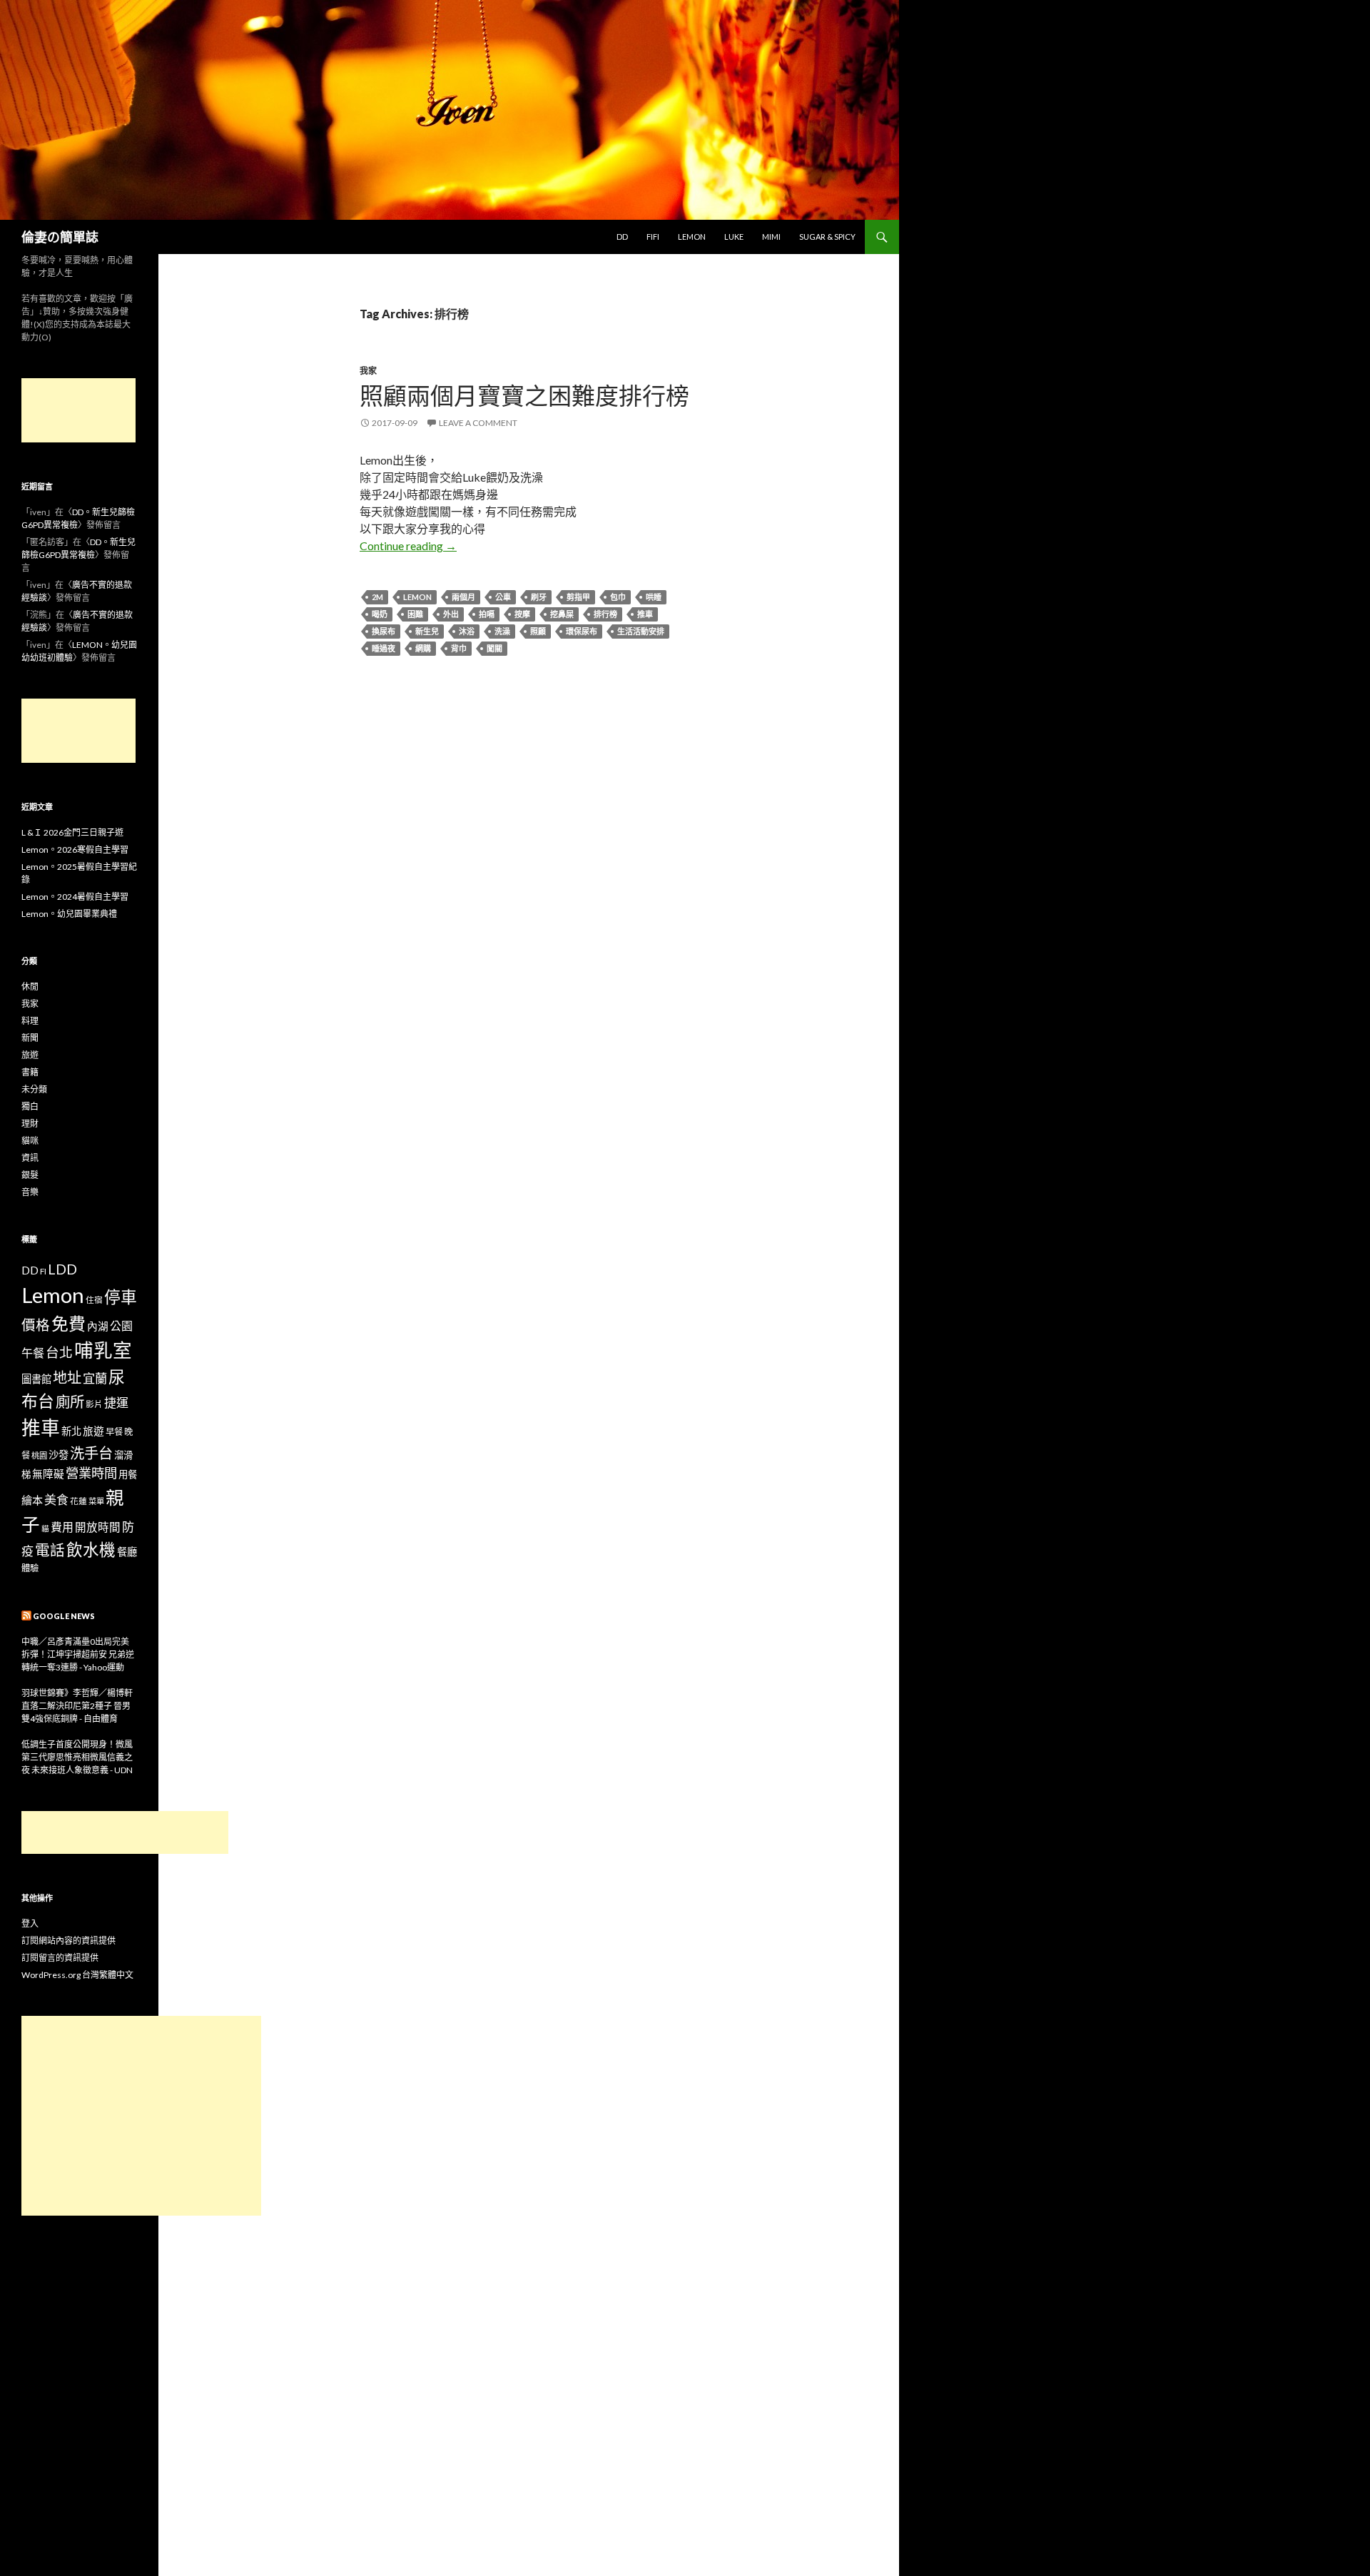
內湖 (98, 1326)
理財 (30, 1124)
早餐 (114, 1432)
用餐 (128, 1474)
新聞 (30, 1038)
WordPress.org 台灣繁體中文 (77, 1975)
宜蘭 (95, 1378)
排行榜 (605, 614)
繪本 (32, 1500)
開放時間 (98, 1527)
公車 (503, 597)
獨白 (30, 1106)
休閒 (30, 987)
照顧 (538, 631)
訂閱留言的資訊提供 (60, 1958)
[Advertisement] (78, 410)
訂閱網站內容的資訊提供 (68, 1941)
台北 (59, 1352)
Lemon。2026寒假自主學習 (75, 850)
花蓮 (78, 1501)
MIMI (771, 237)
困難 (415, 614)
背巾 (459, 648)
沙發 (59, 1455)
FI (43, 1271)
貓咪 (30, 1141)
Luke (734, 237)
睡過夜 (384, 648)
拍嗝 (487, 614)
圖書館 (36, 1379)
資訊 (30, 1158)
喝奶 (380, 614)
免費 (68, 1323)
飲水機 (91, 1550)
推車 (645, 614)
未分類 (34, 1089)
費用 (62, 1527)
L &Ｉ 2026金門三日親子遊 (72, 832)
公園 (121, 1325)
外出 (451, 614)
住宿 (94, 1299)
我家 (368, 371)
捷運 (116, 1403)
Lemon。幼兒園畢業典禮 (69, 914)
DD (622, 237)
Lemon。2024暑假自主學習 (75, 897)
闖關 (494, 648)
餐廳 (127, 1552)
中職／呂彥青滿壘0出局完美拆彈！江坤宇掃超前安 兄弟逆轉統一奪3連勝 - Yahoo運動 (78, 1654)
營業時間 (91, 1473)
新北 (71, 1431)
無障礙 (48, 1474)
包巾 (618, 597)
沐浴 (467, 631)
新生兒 (427, 631)
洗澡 (502, 631)
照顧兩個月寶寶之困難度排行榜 (524, 395)
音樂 (30, 1192)
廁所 (70, 1401)
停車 (121, 1297)
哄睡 (654, 597)
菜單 (96, 1501)
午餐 (33, 1353)
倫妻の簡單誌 (60, 237)
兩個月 (463, 597)
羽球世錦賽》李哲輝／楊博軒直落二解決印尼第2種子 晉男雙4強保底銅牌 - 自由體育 (77, 1706)
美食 (56, 1500)
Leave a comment (478, 423)
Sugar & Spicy (827, 237)
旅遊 (30, 1055)
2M (377, 597)
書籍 (30, 1072)
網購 (423, 648)
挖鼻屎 (562, 614)
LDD (62, 1269)
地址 (67, 1377)
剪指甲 (578, 597)
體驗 (30, 1568)
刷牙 (539, 597)
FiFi (653, 237)
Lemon (692, 237)
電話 (50, 1550)
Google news (64, 1616)
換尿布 (384, 631)
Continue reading (408, 546)
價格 (36, 1325)
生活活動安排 (641, 631)
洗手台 (91, 1453)
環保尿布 (582, 631)
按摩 (522, 614)
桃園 (39, 1455)
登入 (30, 1923)
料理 (30, 1021)
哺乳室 (103, 1350)
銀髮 (30, 1175)
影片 (94, 1404)
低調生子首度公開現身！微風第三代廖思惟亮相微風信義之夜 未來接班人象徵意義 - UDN (77, 1757)
